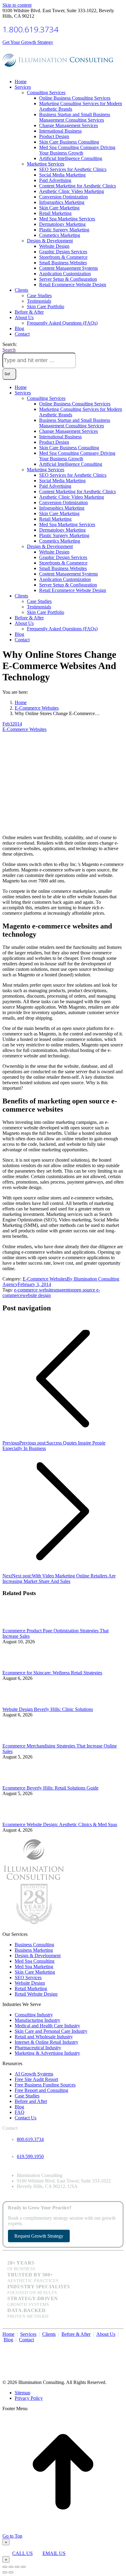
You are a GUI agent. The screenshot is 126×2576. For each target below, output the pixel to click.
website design (37, 1295)
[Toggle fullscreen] (17, 2567)
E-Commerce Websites (24, 729)
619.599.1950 (30, 2156)
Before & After (76, 2334)
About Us (106, 2334)
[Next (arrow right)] (11, 2572)
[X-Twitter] (113, 2346)
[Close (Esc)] (5, 2567)
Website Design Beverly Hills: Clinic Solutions (48, 1709)
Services (28, 2334)
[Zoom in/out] (23, 2567)
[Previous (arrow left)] (5, 2572)
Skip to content (17, 5)
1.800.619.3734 (30, 29)
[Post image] (19, 1625)
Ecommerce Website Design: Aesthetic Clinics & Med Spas (60, 1824)
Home (8, 2334)
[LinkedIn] (119, 2346)
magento (64, 1290)
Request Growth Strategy (39, 2236)
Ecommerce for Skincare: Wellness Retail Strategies (52, 1673)
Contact (26, 2340)
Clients (49, 2334)
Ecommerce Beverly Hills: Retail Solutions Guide (50, 1788)
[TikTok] (122, 2346)
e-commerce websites (35, 1290)
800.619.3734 (30, 2139)
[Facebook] (110, 2346)
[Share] (11, 2567)
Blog (8, 2340)
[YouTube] (116, 2346)
